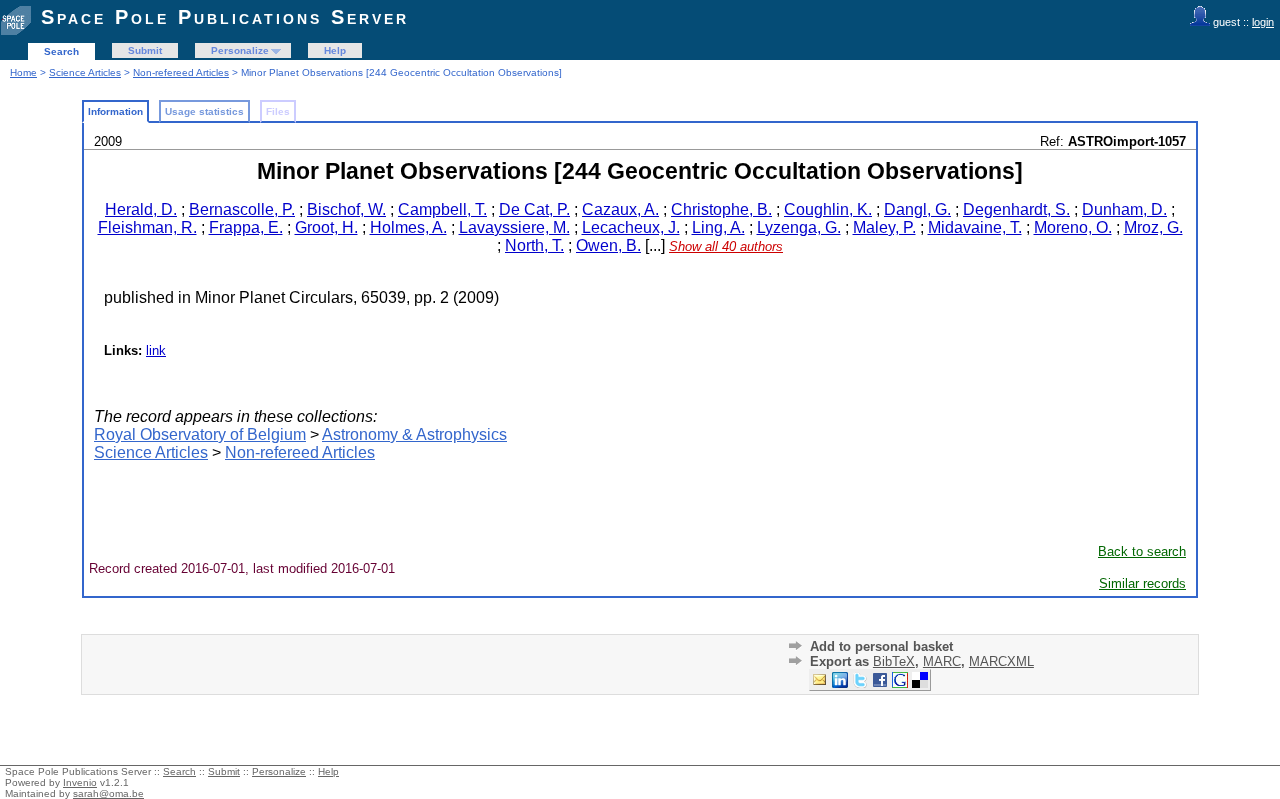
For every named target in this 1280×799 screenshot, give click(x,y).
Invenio (80, 782)
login (1263, 22)
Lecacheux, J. (631, 227)
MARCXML (1001, 661)
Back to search (1142, 551)
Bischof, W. (346, 209)
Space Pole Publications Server (225, 17)
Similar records (1142, 583)
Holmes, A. (408, 227)
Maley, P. (884, 227)
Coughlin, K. (828, 209)
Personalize (240, 50)
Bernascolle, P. (242, 209)
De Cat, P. (534, 209)
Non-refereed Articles (181, 72)
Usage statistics (204, 111)
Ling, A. (718, 227)
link (156, 350)
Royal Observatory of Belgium (200, 434)
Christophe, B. (721, 209)
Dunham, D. (1124, 209)
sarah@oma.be (108, 793)
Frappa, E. (246, 227)
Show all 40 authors (726, 246)
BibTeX (894, 661)
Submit (145, 50)
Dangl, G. (917, 209)
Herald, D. (141, 209)
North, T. (534, 245)
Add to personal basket (881, 646)
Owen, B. (608, 245)
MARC (942, 661)
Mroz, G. (1153, 227)
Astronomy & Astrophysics (414, 434)
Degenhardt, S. (1016, 209)
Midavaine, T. (975, 227)
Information (115, 111)
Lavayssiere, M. (514, 227)
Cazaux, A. (620, 209)
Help (335, 50)
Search (61, 51)
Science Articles (85, 72)
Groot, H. (326, 227)
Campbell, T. (442, 209)
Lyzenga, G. (799, 227)
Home (23, 72)
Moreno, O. (1073, 227)
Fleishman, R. (147, 227)
